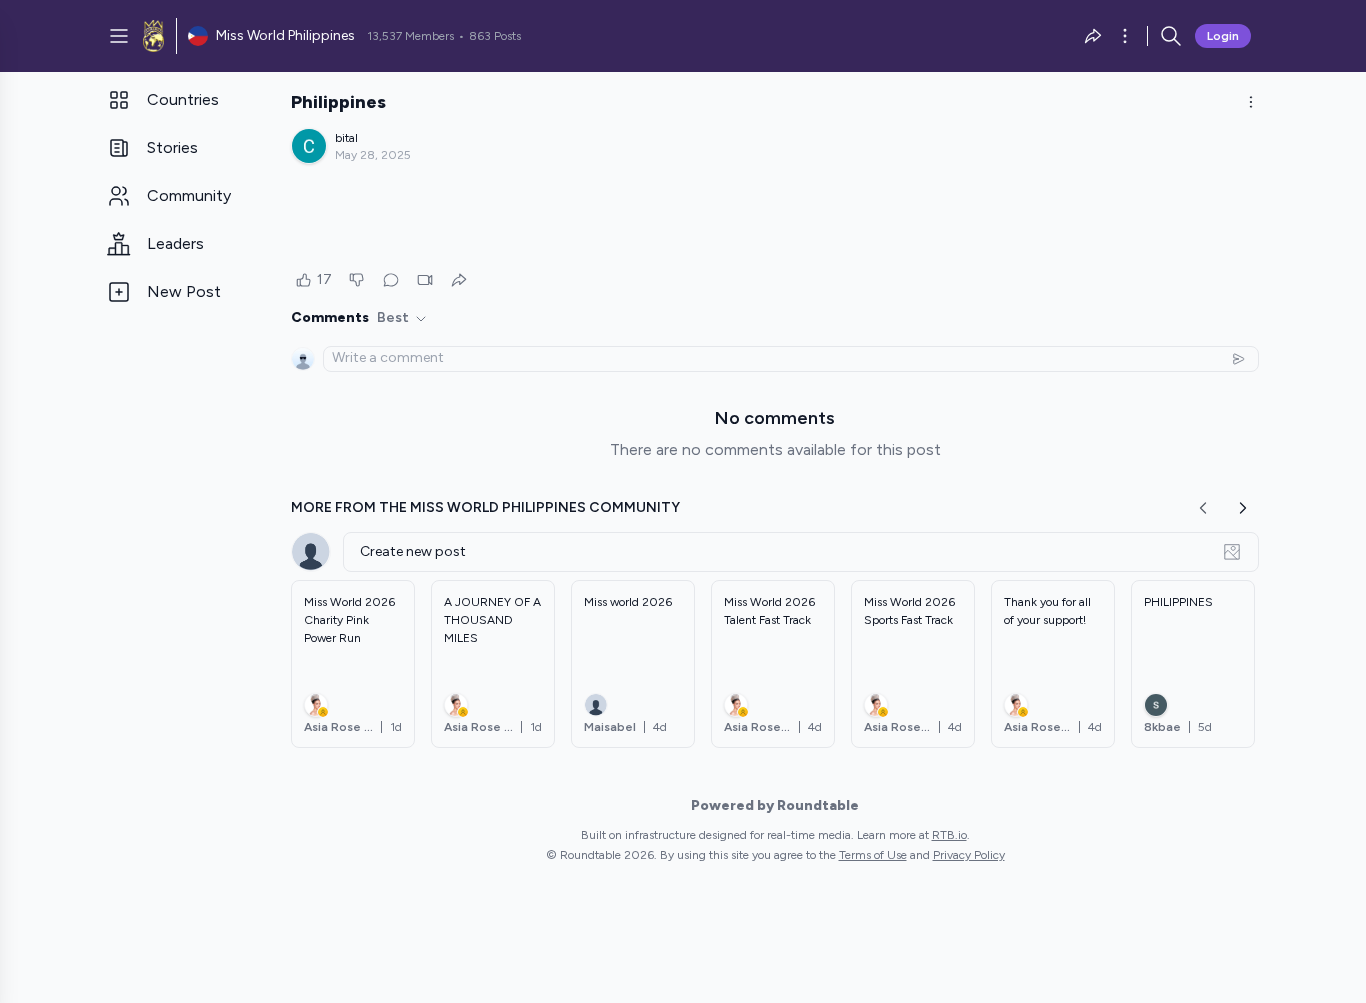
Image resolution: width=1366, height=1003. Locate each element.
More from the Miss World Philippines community (485, 507)
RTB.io (949, 835)
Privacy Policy (969, 855)
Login (1223, 36)
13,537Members (410, 36)
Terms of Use (873, 855)
